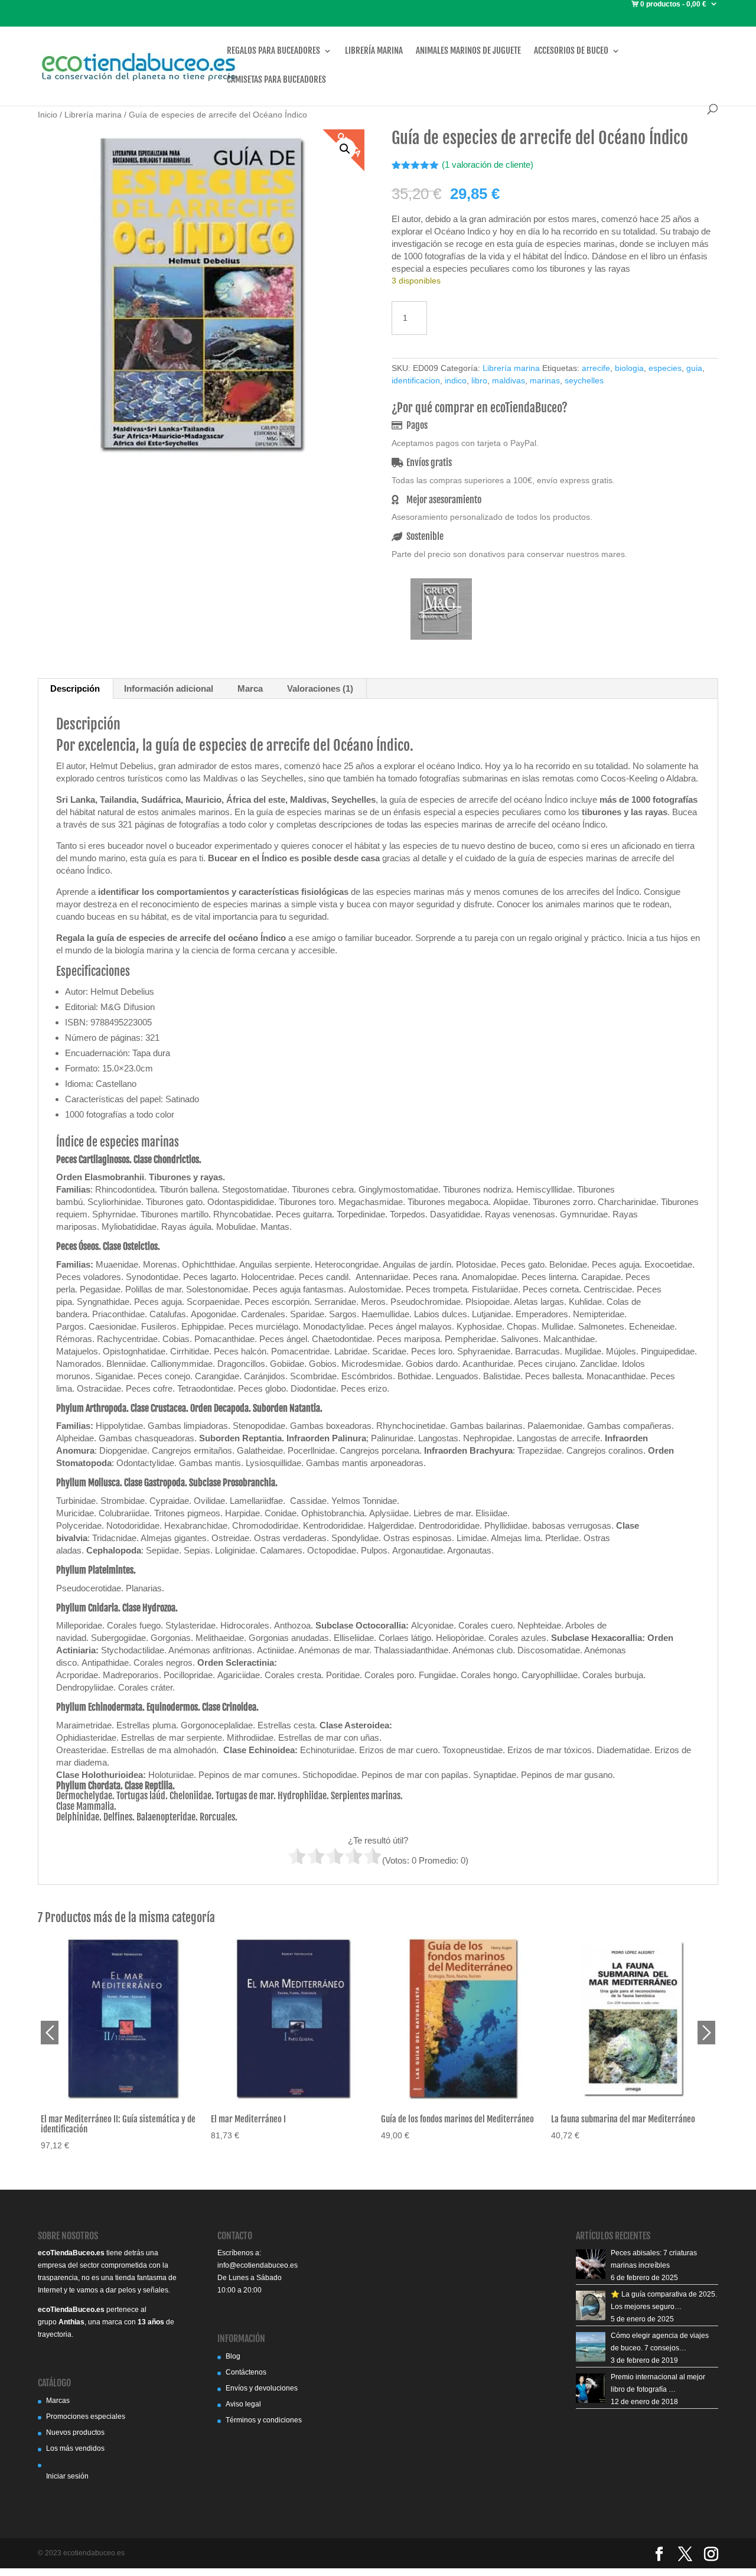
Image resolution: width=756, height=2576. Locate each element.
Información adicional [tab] (169, 688)
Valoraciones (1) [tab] (320, 688)
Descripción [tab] (75, 688)
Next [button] (706, 2033)
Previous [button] (50, 2033)
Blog (233, 2356)
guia (694, 368)
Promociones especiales (86, 2417)
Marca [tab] (250, 688)
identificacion (416, 380)
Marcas (58, 2401)
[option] (123, 2044)
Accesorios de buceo (571, 51)
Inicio (48, 115)
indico (456, 380)
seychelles (584, 380)
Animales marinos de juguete (468, 51)
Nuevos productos (75, 2432)
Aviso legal (243, 2404)
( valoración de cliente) (488, 165)
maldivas (509, 380)
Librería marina (374, 51)
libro (479, 380)
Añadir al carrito (509, 316)
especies (665, 368)
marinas (545, 380)
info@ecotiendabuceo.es (258, 2265)
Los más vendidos (75, 2448)
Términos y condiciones (264, 2420)
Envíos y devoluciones (262, 2388)
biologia (629, 368)
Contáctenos (246, 2372)
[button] (345, 149)
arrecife (596, 368)
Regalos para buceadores (273, 51)
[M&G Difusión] (441, 610)
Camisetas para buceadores (276, 80)
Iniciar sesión (67, 2476)
